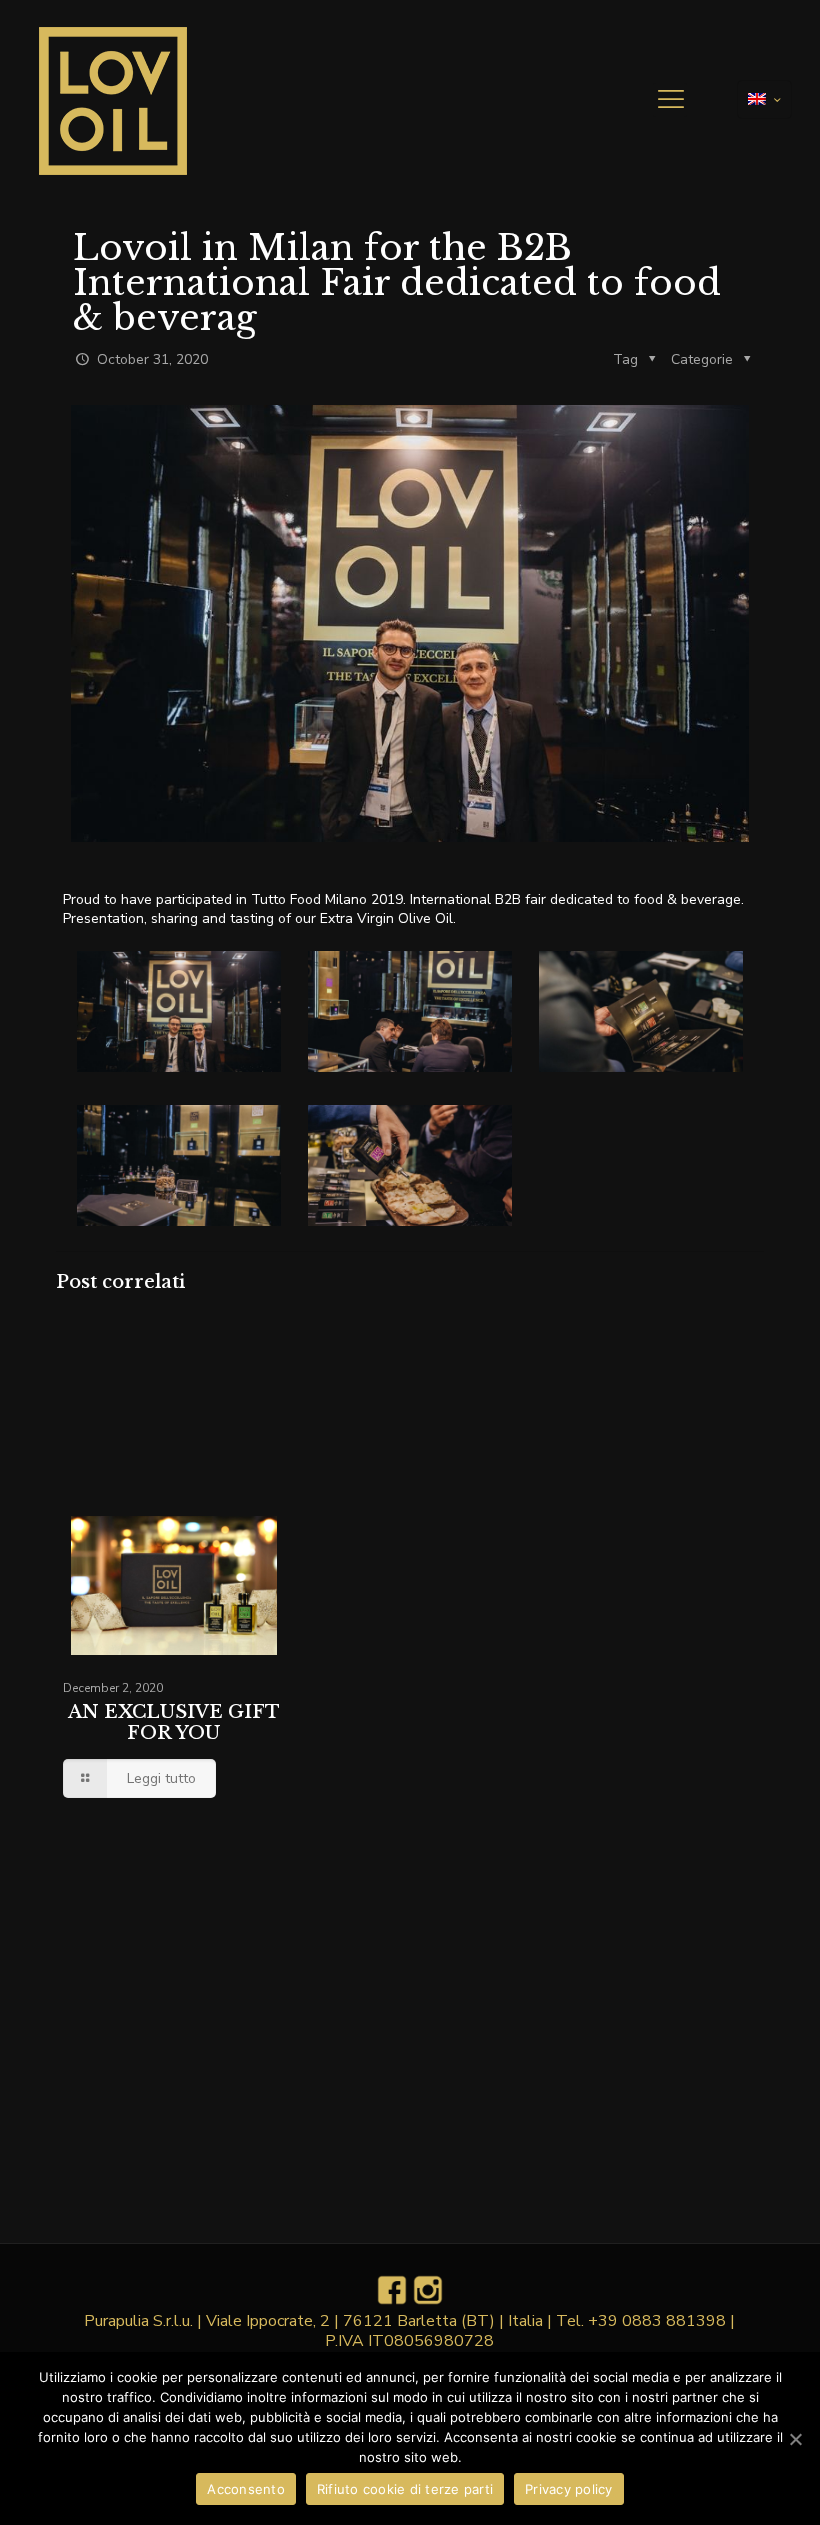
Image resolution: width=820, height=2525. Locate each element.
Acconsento (246, 2489)
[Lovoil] (113, 100)
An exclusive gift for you (174, 1722)
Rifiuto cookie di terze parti (405, 2489)
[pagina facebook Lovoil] (392, 2301)
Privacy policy (569, 2489)
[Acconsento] (795, 2439)
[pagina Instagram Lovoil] (428, 2301)
